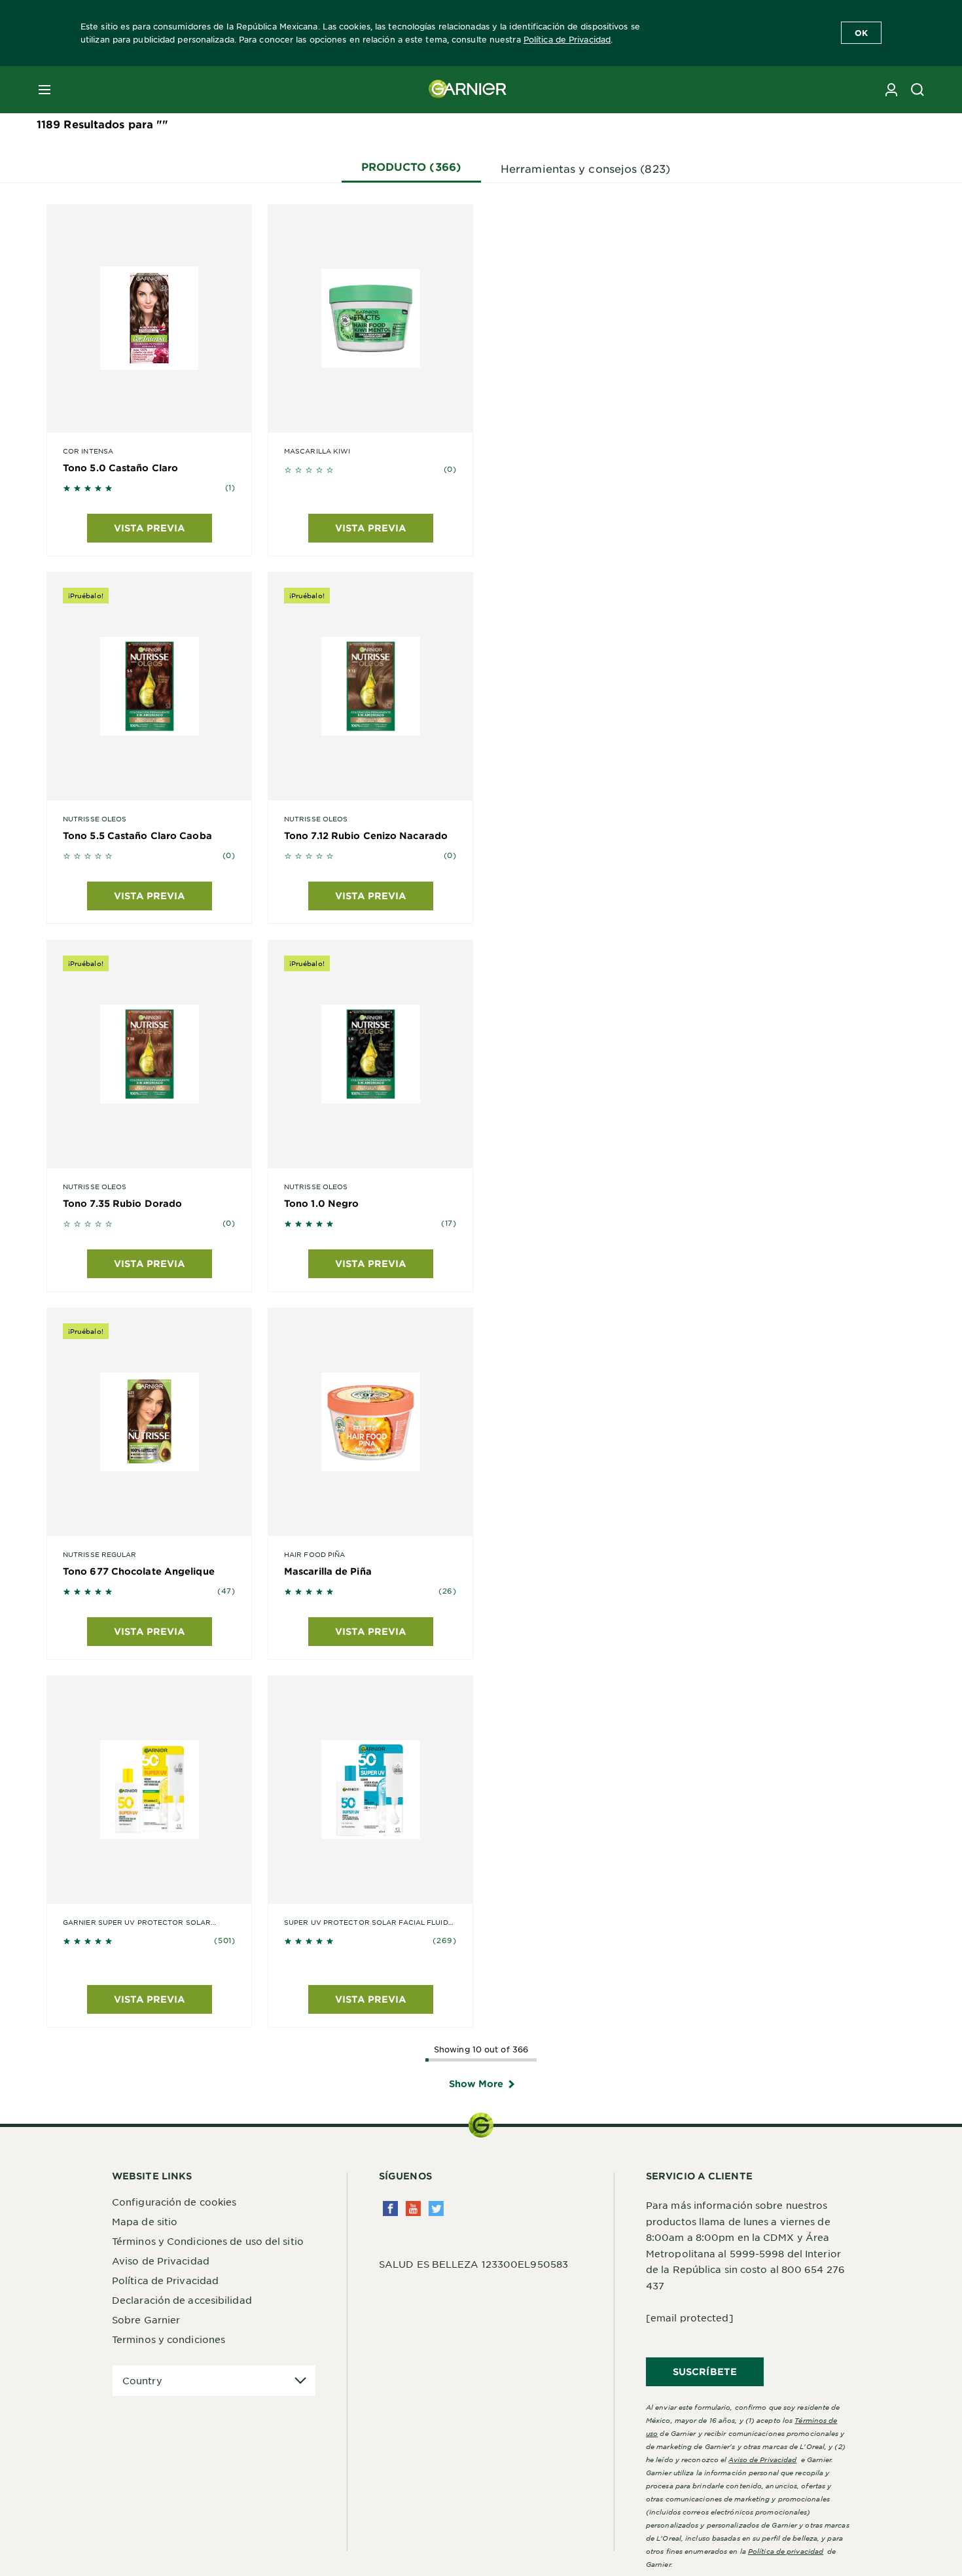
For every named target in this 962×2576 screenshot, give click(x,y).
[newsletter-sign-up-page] (891, 90)
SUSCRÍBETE (705, 2371)
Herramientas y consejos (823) (585, 168)
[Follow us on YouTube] (413, 2209)
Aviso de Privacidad (161, 2261)
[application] (214, 2381)
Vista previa (150, 528)
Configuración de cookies (174, 2202)
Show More (476, 2084)
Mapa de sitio (145, 2221)
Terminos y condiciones (169, 2339)
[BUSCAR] (917, 90)
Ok (861, 33)
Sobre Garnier (146, 2319)
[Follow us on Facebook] (390, 2209)
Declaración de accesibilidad (182, 2300)
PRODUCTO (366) (411, 166)
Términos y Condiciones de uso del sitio (208, 2241)
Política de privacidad (786, 2551)
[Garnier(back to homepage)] (468, 90)
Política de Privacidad (567, 39)
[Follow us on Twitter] (436, 2209)
